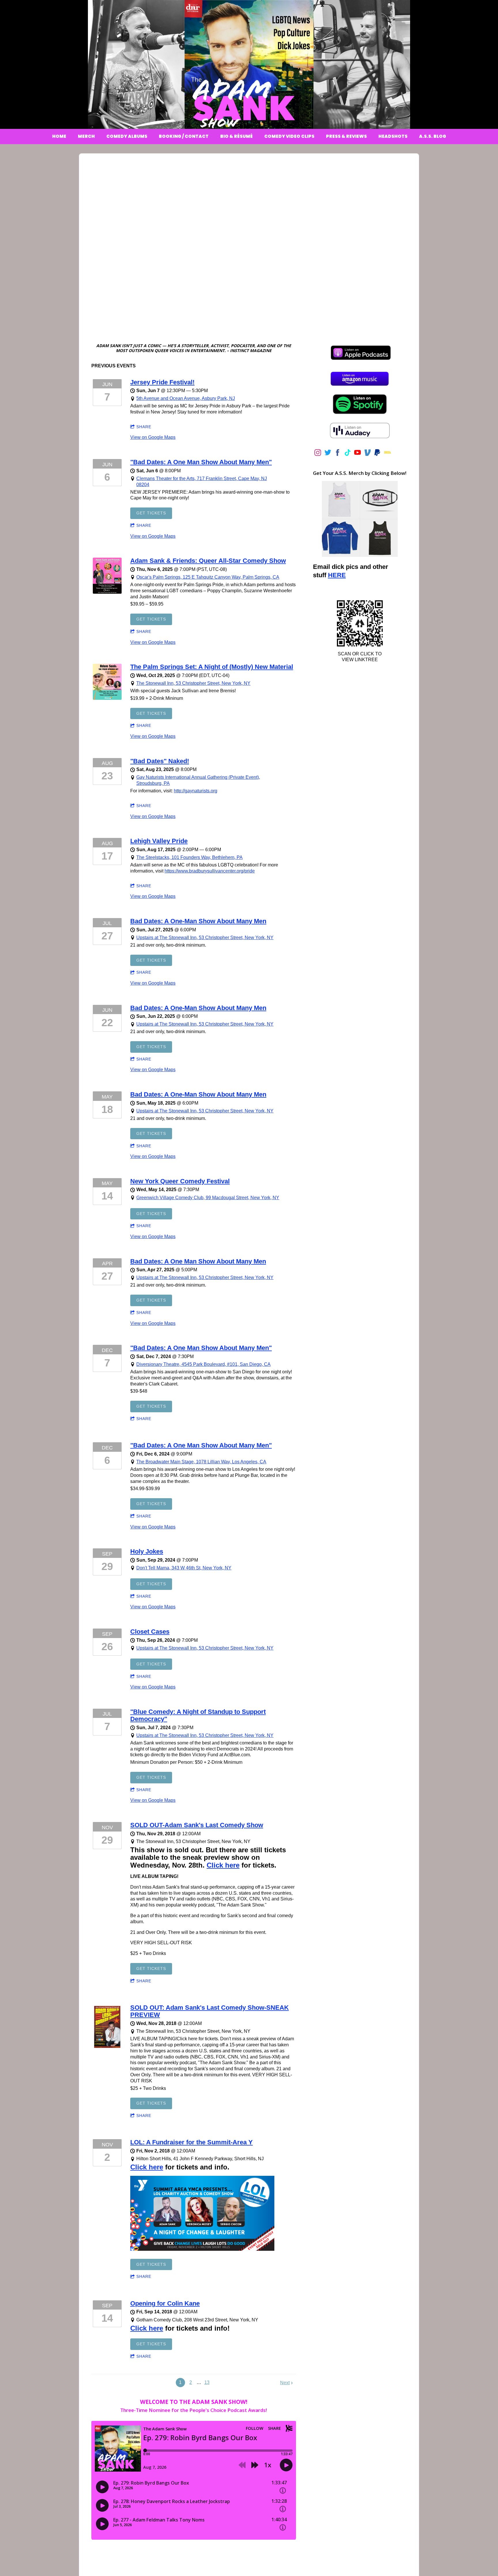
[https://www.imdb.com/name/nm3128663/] (387, 454)
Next (285, 2383)
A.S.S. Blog (433, 136)
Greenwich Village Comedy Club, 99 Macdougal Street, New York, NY (208, 1198)
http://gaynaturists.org (196, 791)
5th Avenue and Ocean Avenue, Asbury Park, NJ (186, 398)
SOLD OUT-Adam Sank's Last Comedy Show (197, 1825)
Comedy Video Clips (289, 136)
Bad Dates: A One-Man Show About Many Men (198, 921)
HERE (337, 575)
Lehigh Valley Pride (159, 841)
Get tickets (151, 513)
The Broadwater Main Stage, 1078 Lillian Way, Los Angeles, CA (201, 1462)
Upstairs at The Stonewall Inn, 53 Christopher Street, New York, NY (205, 938)
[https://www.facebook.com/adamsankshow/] (338, 454)
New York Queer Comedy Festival (180, 1181)
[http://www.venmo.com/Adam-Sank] (368, 454)
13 (207, 2382)
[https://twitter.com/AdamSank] (328, 454)
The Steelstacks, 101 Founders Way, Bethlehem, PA (189, 857)
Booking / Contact (184, 136)
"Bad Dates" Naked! (160, 761)
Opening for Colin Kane (165, 2303)
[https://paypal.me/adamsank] (377, 454)
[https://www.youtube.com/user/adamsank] (358, 454)
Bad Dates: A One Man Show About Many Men (198, 1261)
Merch (86, 136)
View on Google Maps (153, 437)
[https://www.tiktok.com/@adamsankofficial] (348, 454)
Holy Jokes (147, 1551)
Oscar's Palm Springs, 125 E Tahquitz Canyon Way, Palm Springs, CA (208, 577)
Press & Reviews (346, 136)
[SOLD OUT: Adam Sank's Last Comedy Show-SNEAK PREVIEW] (107, 2048)
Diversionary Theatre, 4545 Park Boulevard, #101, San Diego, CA (203, 1364)
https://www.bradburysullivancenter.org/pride (210, 871)
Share (144, 427)
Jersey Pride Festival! (162, 382)
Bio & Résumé (236, 136)
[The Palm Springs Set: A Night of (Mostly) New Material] (107, 698)
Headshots (393, 136)
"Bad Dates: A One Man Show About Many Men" (201, 462)
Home (59, 136)
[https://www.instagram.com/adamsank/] (318, 454)
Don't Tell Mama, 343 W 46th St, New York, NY (184, 1568)
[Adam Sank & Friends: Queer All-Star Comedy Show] (107, 592)
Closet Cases (150, 1632)
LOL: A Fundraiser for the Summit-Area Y (192, 2142)
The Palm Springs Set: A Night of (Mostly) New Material (212, 667)
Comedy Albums (127, 136)
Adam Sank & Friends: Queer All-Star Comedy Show (208, 561)
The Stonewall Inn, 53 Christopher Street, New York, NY (193, 683)
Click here (223, 1865)
